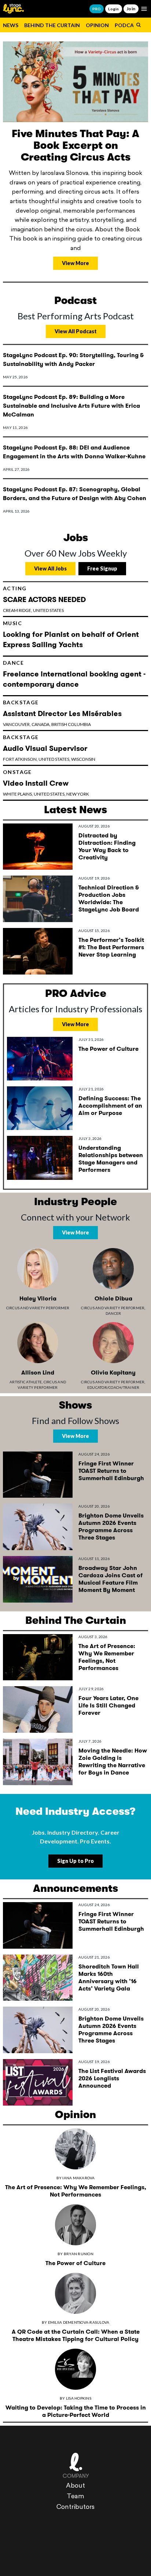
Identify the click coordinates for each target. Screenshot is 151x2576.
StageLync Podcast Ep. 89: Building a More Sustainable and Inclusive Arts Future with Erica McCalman (71, 406)
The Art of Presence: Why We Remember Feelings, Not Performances (107, 1657)
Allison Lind (38, 1373)
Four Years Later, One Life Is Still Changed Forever (108, 1705)
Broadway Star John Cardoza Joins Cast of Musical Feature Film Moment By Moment (111, 1579)
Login (113, 9)
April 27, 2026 (16, 469)
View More (75, 263)
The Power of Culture (108, 1049)
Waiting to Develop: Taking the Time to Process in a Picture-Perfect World (76, 2411)
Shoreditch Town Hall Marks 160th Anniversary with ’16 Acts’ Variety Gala (109, 1977)
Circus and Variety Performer (38, 1308)
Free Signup (102, 568)
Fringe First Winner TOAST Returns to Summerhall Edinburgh (111, 1471)
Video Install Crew (36, 783)
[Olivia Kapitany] (113, 1343)
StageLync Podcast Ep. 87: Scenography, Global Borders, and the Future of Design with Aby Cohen (75, 494)
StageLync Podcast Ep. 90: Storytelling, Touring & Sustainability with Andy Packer (73, 359)
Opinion (97, 25)
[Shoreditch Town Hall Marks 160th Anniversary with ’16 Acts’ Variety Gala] (38, 1978)
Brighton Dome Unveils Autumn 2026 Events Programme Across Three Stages (111, 1526)
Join (131, 9)
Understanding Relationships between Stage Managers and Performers (111, 1159)
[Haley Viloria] (38, 1269)
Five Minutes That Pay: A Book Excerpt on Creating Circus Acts (75, 146)
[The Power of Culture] (40, 1059)
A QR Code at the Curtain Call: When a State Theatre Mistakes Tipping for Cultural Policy (76, 2335)
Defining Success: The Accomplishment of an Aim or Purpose (110, 1106)
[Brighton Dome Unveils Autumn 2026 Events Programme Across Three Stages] (38, 1527)
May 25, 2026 (15, 377)
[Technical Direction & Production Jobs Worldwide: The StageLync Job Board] (38, 899)
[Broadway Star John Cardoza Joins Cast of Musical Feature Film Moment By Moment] (38, 1579)
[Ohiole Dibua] (113, 1269)
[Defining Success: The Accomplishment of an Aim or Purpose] (40, 1108)
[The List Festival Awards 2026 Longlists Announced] (38, 2082)
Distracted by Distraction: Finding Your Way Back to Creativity (107, 846)
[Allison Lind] (38, 1343)
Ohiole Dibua (113, 1298)
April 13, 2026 (16, 511)
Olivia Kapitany (113, 1373)
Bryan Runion (79, 2254)
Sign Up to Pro (75, 1861)
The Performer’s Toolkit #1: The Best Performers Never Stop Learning (111, 947)
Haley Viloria (38, 1298)
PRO (97, 9)
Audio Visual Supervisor (45, 748)
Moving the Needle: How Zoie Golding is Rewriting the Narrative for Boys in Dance (113, 1762)
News (11, 25)
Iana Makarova (78, 2178)
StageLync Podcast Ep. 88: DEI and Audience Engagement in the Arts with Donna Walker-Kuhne (74, 452)
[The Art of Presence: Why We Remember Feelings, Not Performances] (38, 1657)
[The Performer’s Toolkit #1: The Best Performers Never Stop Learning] (38, 951)
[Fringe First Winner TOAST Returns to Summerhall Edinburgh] (38, 1475)
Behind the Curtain (52, 25)
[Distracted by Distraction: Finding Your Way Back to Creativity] (38, 847)
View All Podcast (76, 331)
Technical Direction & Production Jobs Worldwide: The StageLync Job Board (109, 898)
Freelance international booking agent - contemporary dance (74, 679)
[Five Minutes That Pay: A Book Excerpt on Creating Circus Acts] (75, 82)
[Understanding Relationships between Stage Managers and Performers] (40, 1158)
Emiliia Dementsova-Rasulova (79, 2322)
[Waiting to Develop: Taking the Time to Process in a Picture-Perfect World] (75, 2369)
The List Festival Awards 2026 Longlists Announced (112, 2078)
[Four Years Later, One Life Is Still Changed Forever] (38, 1709)
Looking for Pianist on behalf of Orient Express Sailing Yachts (71, 639)
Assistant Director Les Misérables (62, 713)
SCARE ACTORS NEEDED (44, 599)
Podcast (128, 25)
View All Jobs (50, 568)
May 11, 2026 (15, 428)
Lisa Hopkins (79, 2398)
